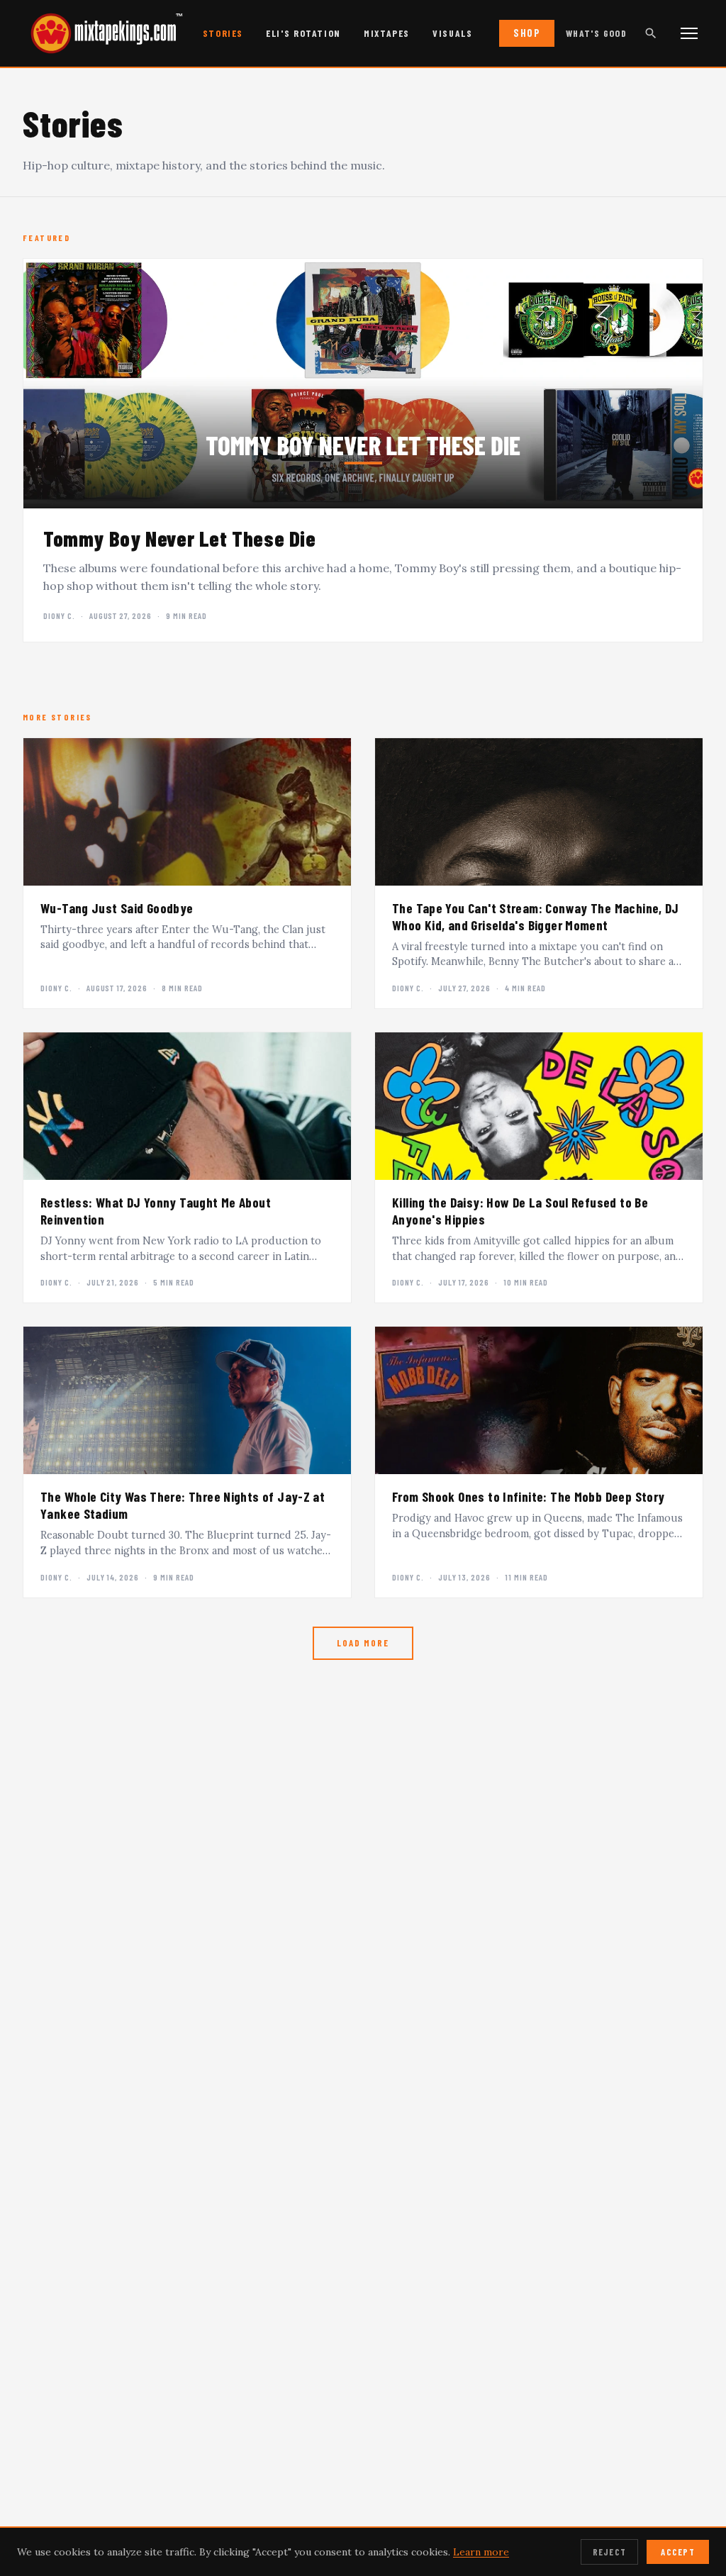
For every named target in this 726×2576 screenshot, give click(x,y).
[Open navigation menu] (689, 33)
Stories (223, 33)
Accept (678, 2552)
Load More (363, 1643)
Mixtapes (387, 33)
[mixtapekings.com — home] (99, 33)
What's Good (596, 33)
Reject (610, 2552)
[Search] (651, 33)
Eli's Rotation (303, 33)
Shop (527, 33)
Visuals (452, 33)
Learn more (481, 2552)
